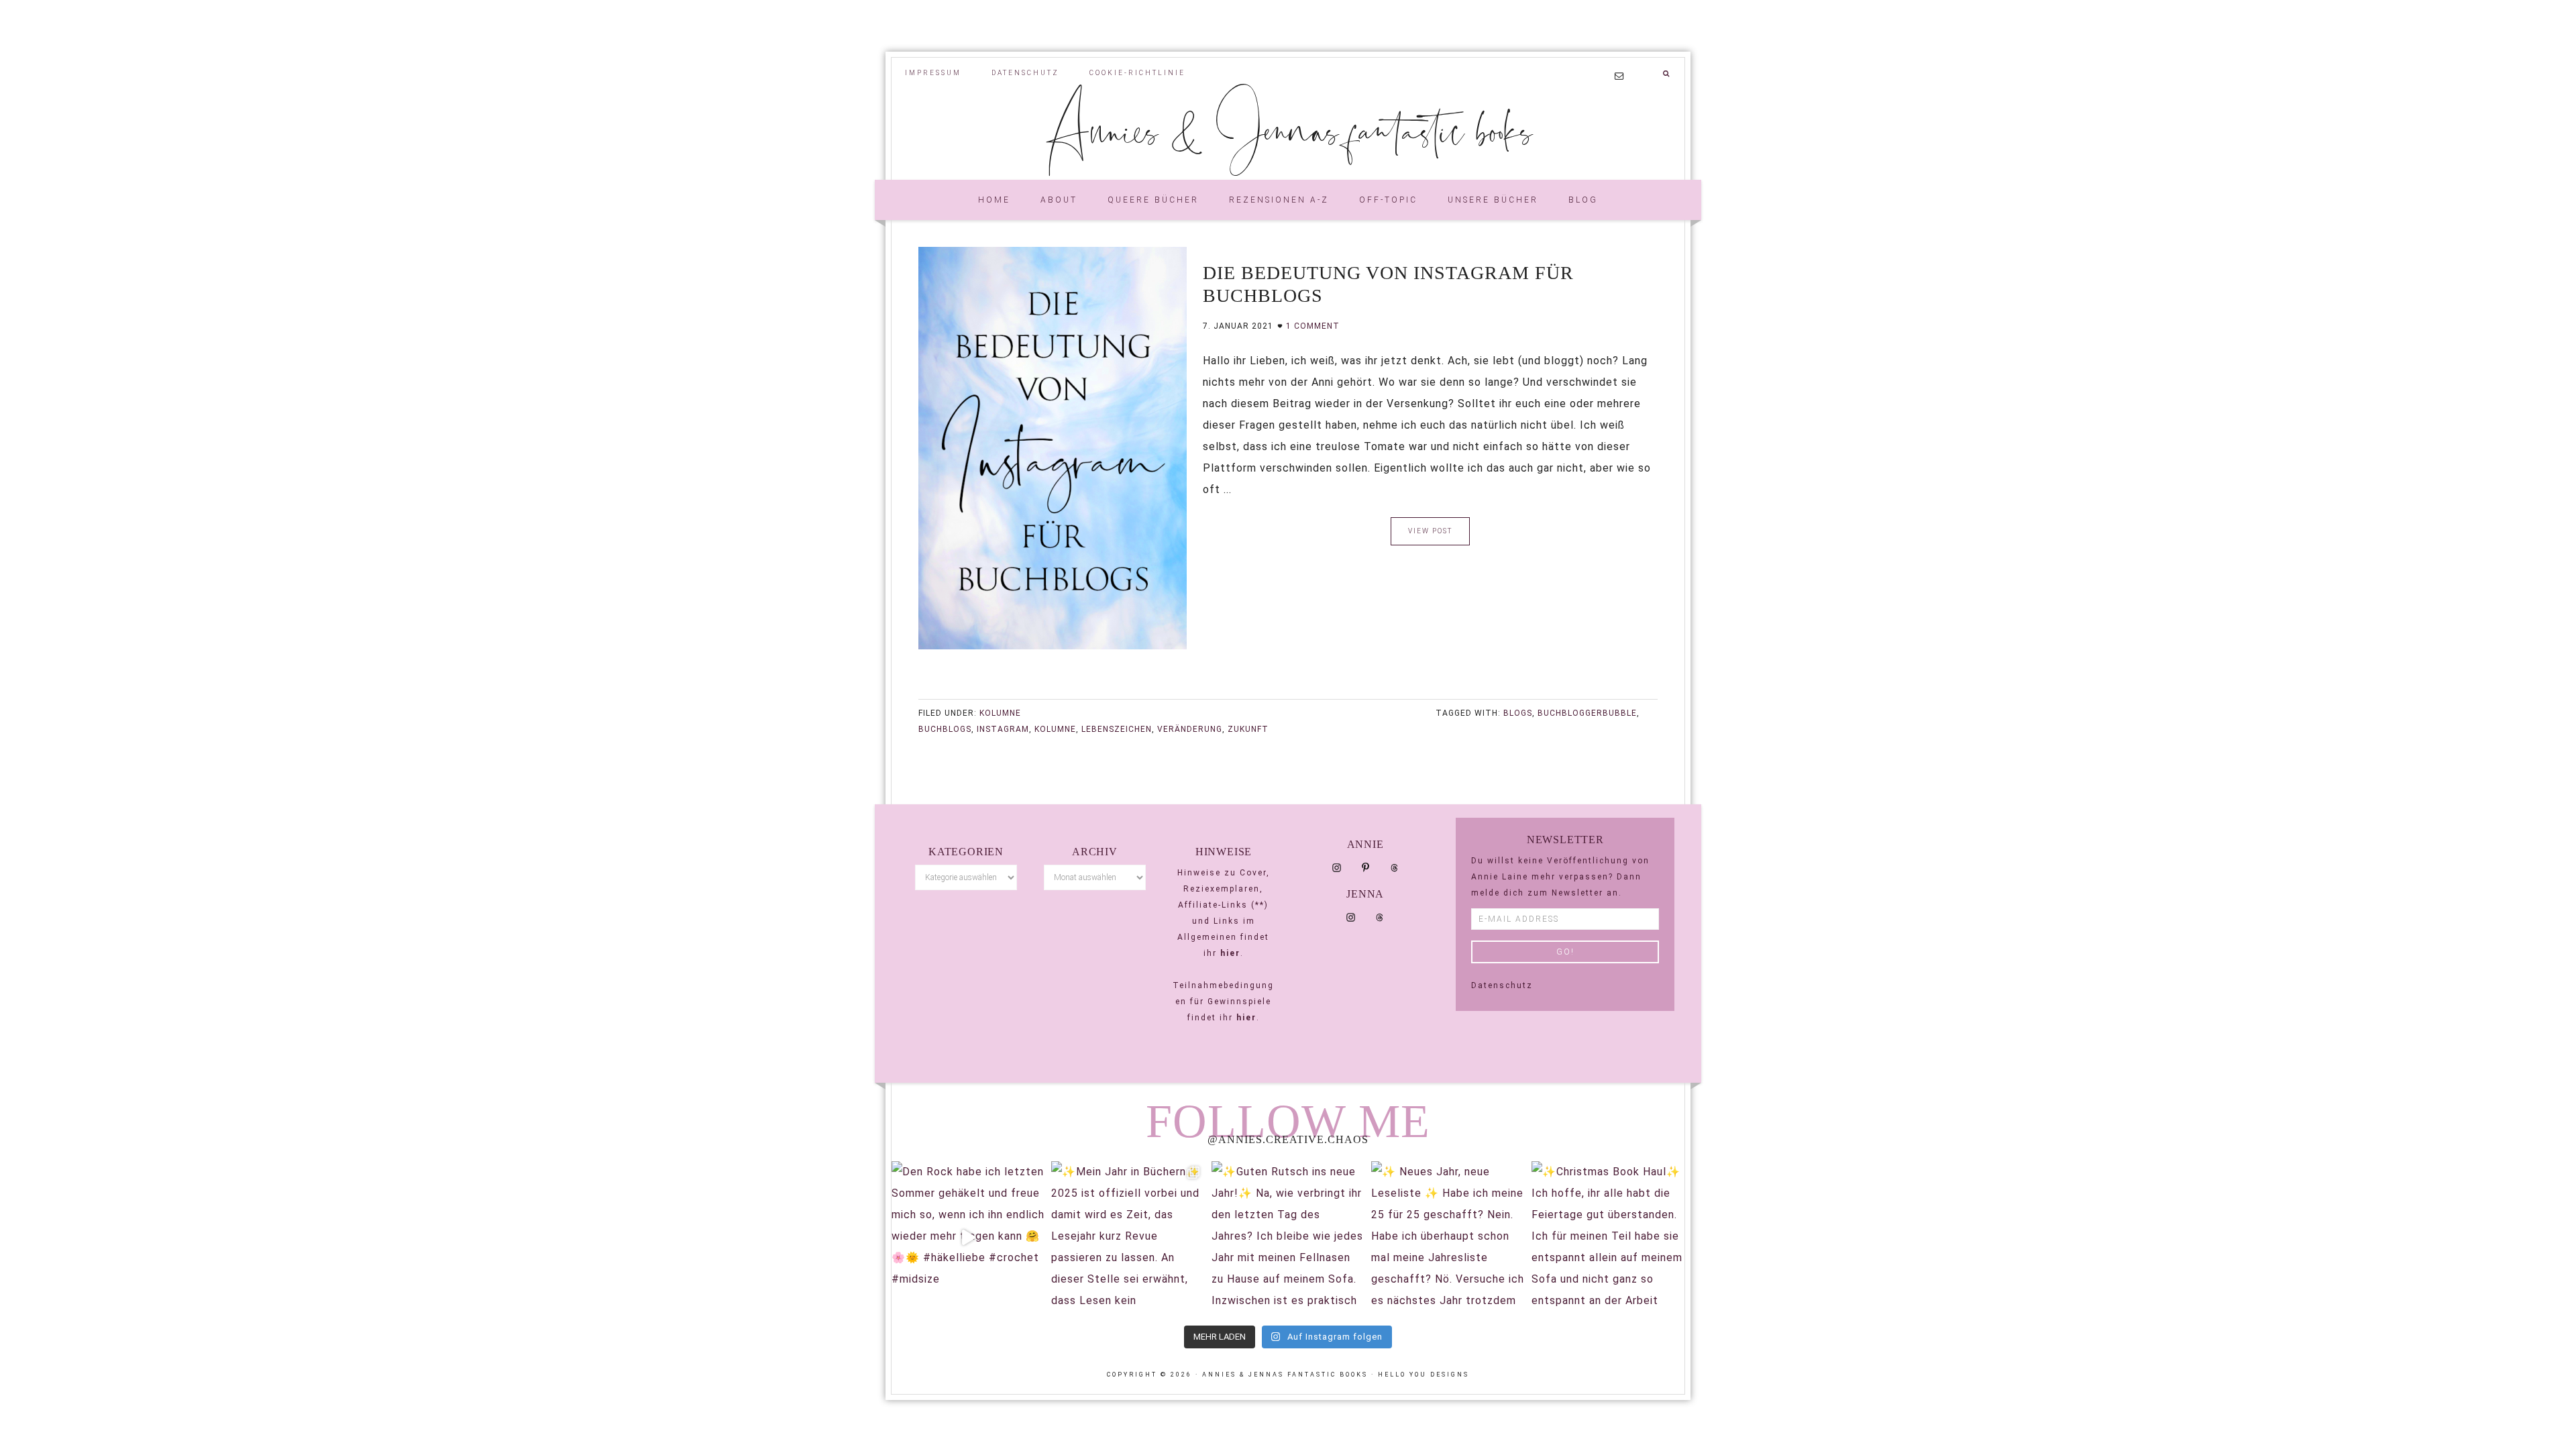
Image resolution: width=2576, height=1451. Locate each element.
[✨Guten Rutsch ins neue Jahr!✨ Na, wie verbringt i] (1288, 1238)
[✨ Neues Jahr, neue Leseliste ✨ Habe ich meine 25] (1448, 1238)
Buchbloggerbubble (1587, 713)
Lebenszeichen (1117, 729)
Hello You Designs (1424, 1375)
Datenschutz (1502, 985)
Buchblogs (945, 729)
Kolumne (1000, 713)
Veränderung (1190, 729)
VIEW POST (1430, 531)
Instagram (1003, 729)
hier (1230, 953)
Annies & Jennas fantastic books (1288, 129)
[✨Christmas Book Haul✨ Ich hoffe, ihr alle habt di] (1608, 1238)
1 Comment (1313, 326)
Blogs (1518, 713)
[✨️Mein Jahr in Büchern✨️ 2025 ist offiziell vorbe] (1128, 1238)
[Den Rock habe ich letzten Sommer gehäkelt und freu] (968, 1238)
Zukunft (1248, 729)
